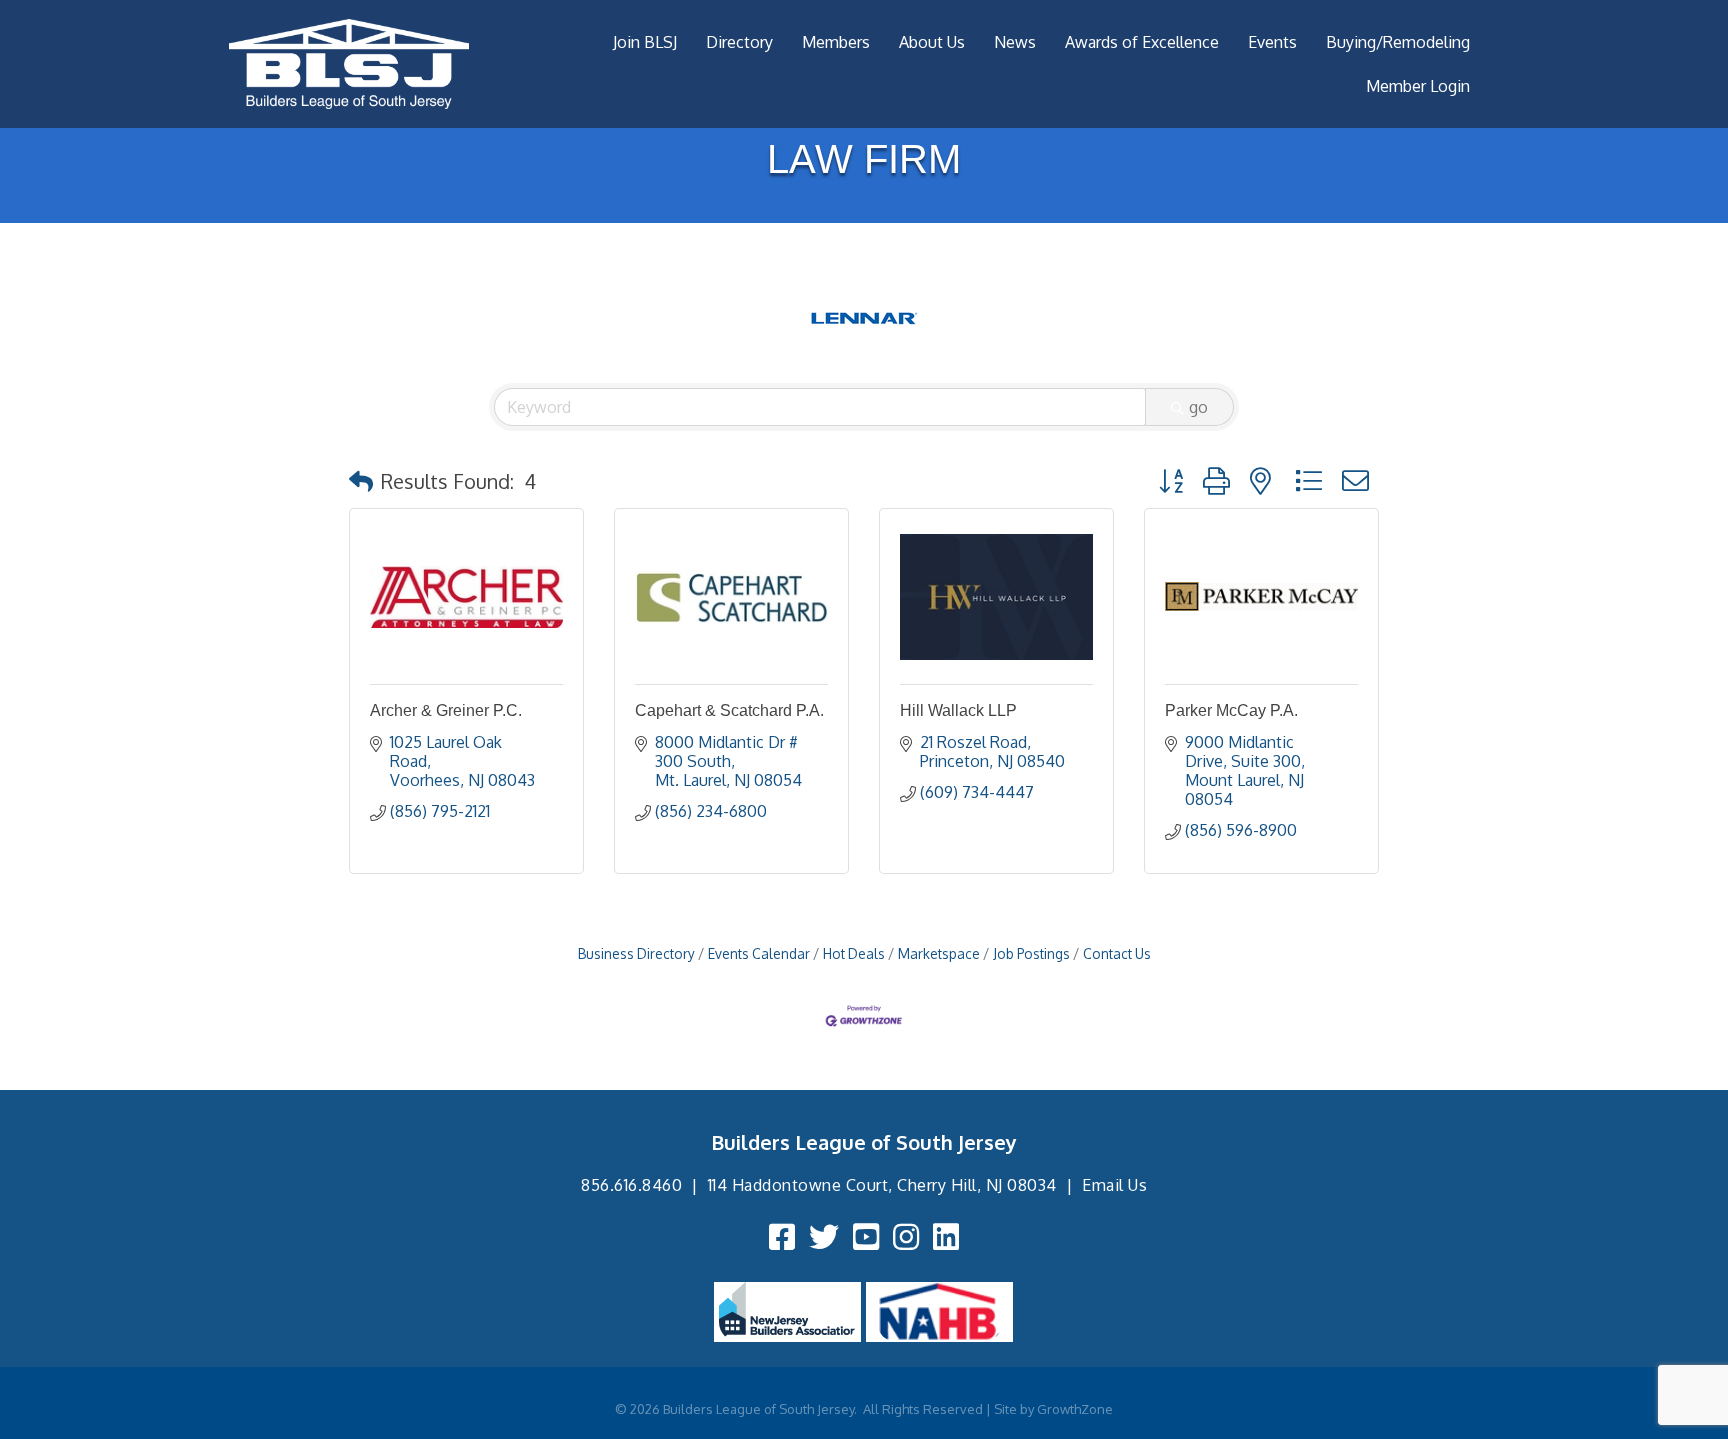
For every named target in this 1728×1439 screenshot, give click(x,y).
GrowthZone (1075, 1409)
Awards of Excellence (1142, 42)
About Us (932, 42)
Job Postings (1031, 953)
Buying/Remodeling (1398, 42)
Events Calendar (759, 953)
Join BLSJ (645, 42)
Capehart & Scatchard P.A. (729, 710)
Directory (739, 42)
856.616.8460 (631, 1185)
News (1015, 42)
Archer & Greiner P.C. (446, 710)
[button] (361, 481)
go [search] (1198, 407)
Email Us (1114, 1185)
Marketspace (939, 953)
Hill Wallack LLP (958, 710)
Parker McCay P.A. (1231, 710)
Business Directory (636, 953)
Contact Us (1117, 953)
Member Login (1418, 86)
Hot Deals (854, 953)
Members (836, 42)
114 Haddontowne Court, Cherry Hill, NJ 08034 (882, 1185)
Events (1272, 42)
